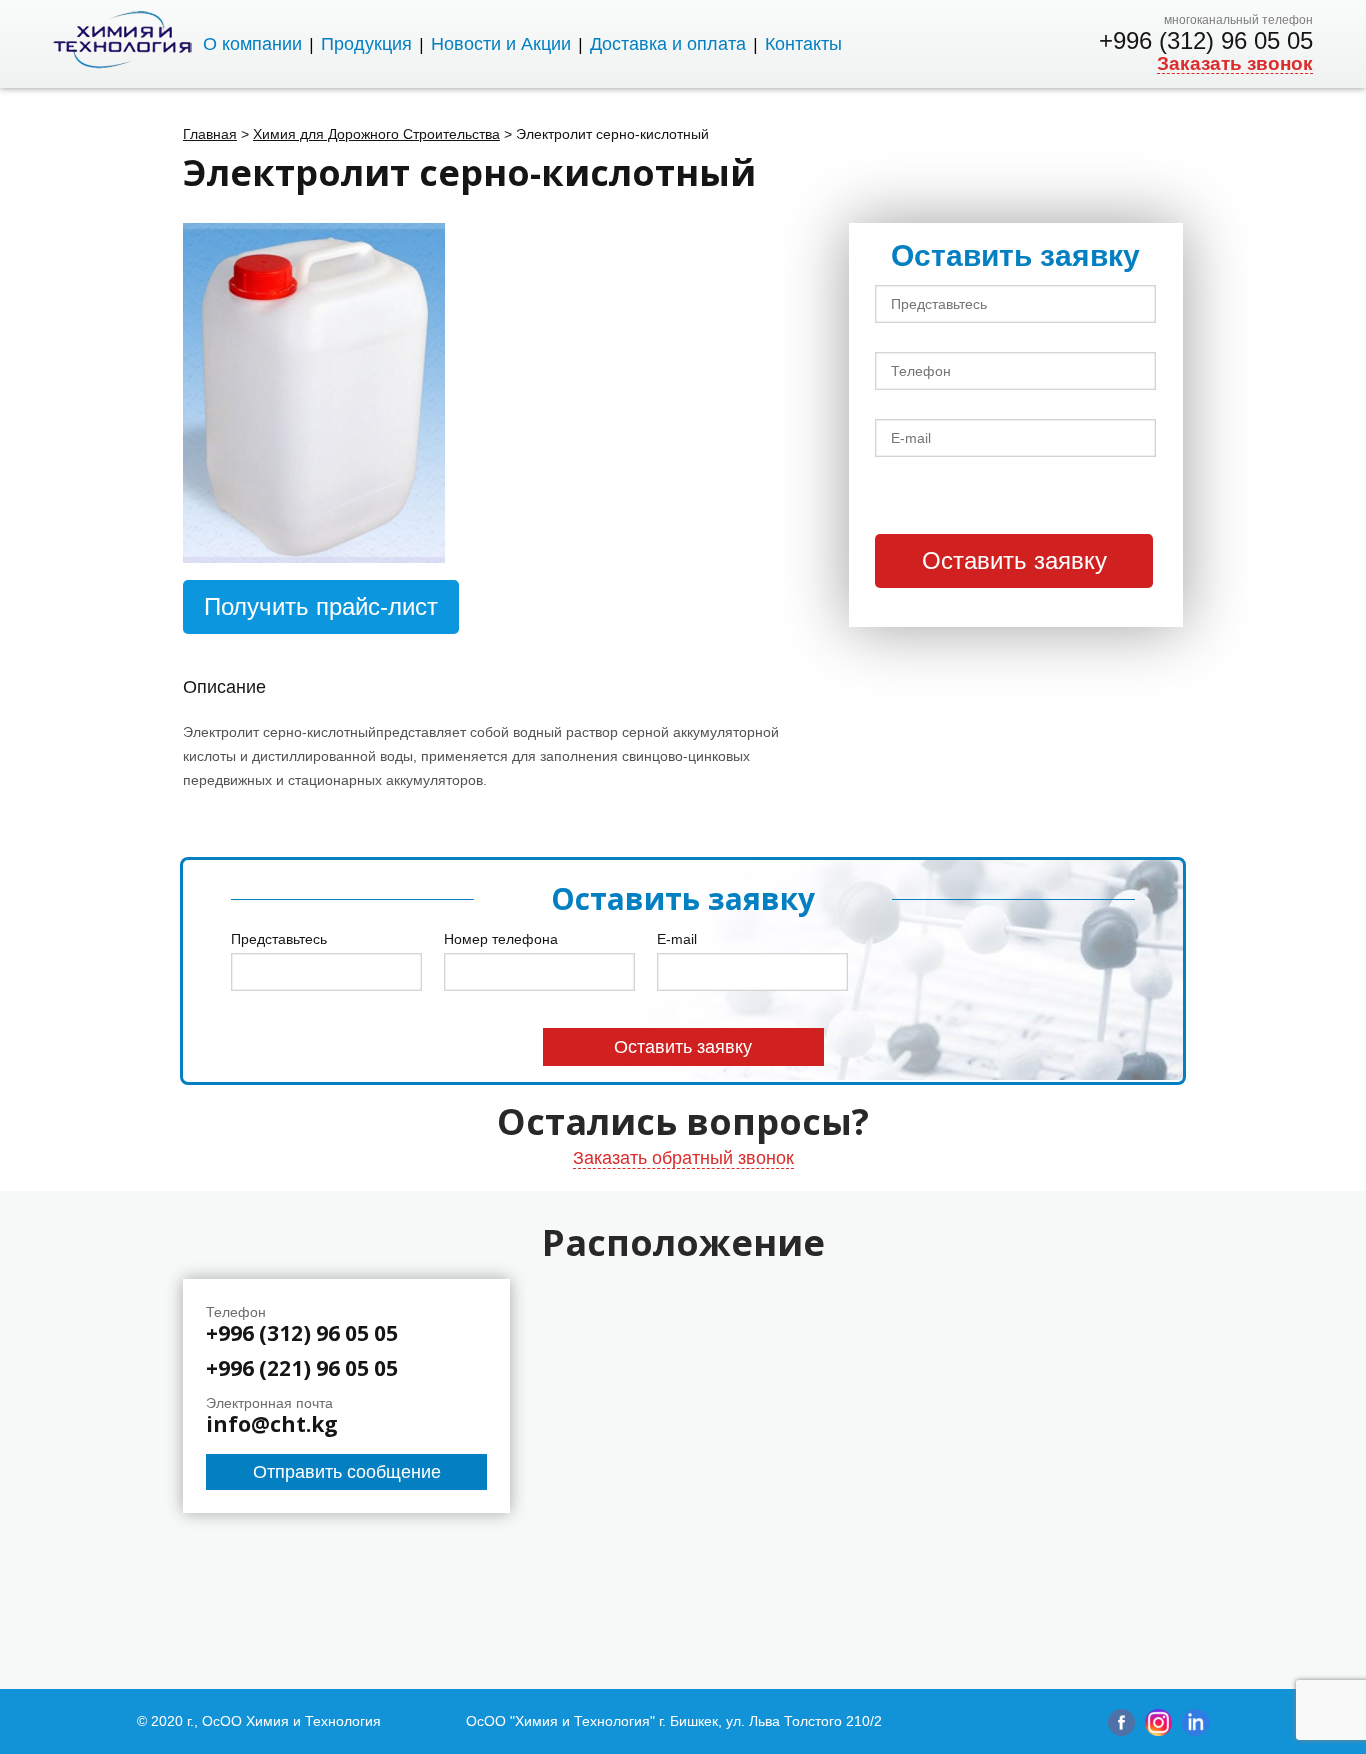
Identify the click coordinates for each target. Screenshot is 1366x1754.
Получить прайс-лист (321, 606)
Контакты (803, 44)
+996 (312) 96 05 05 (1206, 40)
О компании (252, 44)
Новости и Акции (501, 44)
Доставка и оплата (668, 44)
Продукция (366, 44)
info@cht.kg (272, 1424)
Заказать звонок (1235, 64)
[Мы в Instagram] (1158, 1731)
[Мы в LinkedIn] (1195, 1731)
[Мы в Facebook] (1121, 1731)
